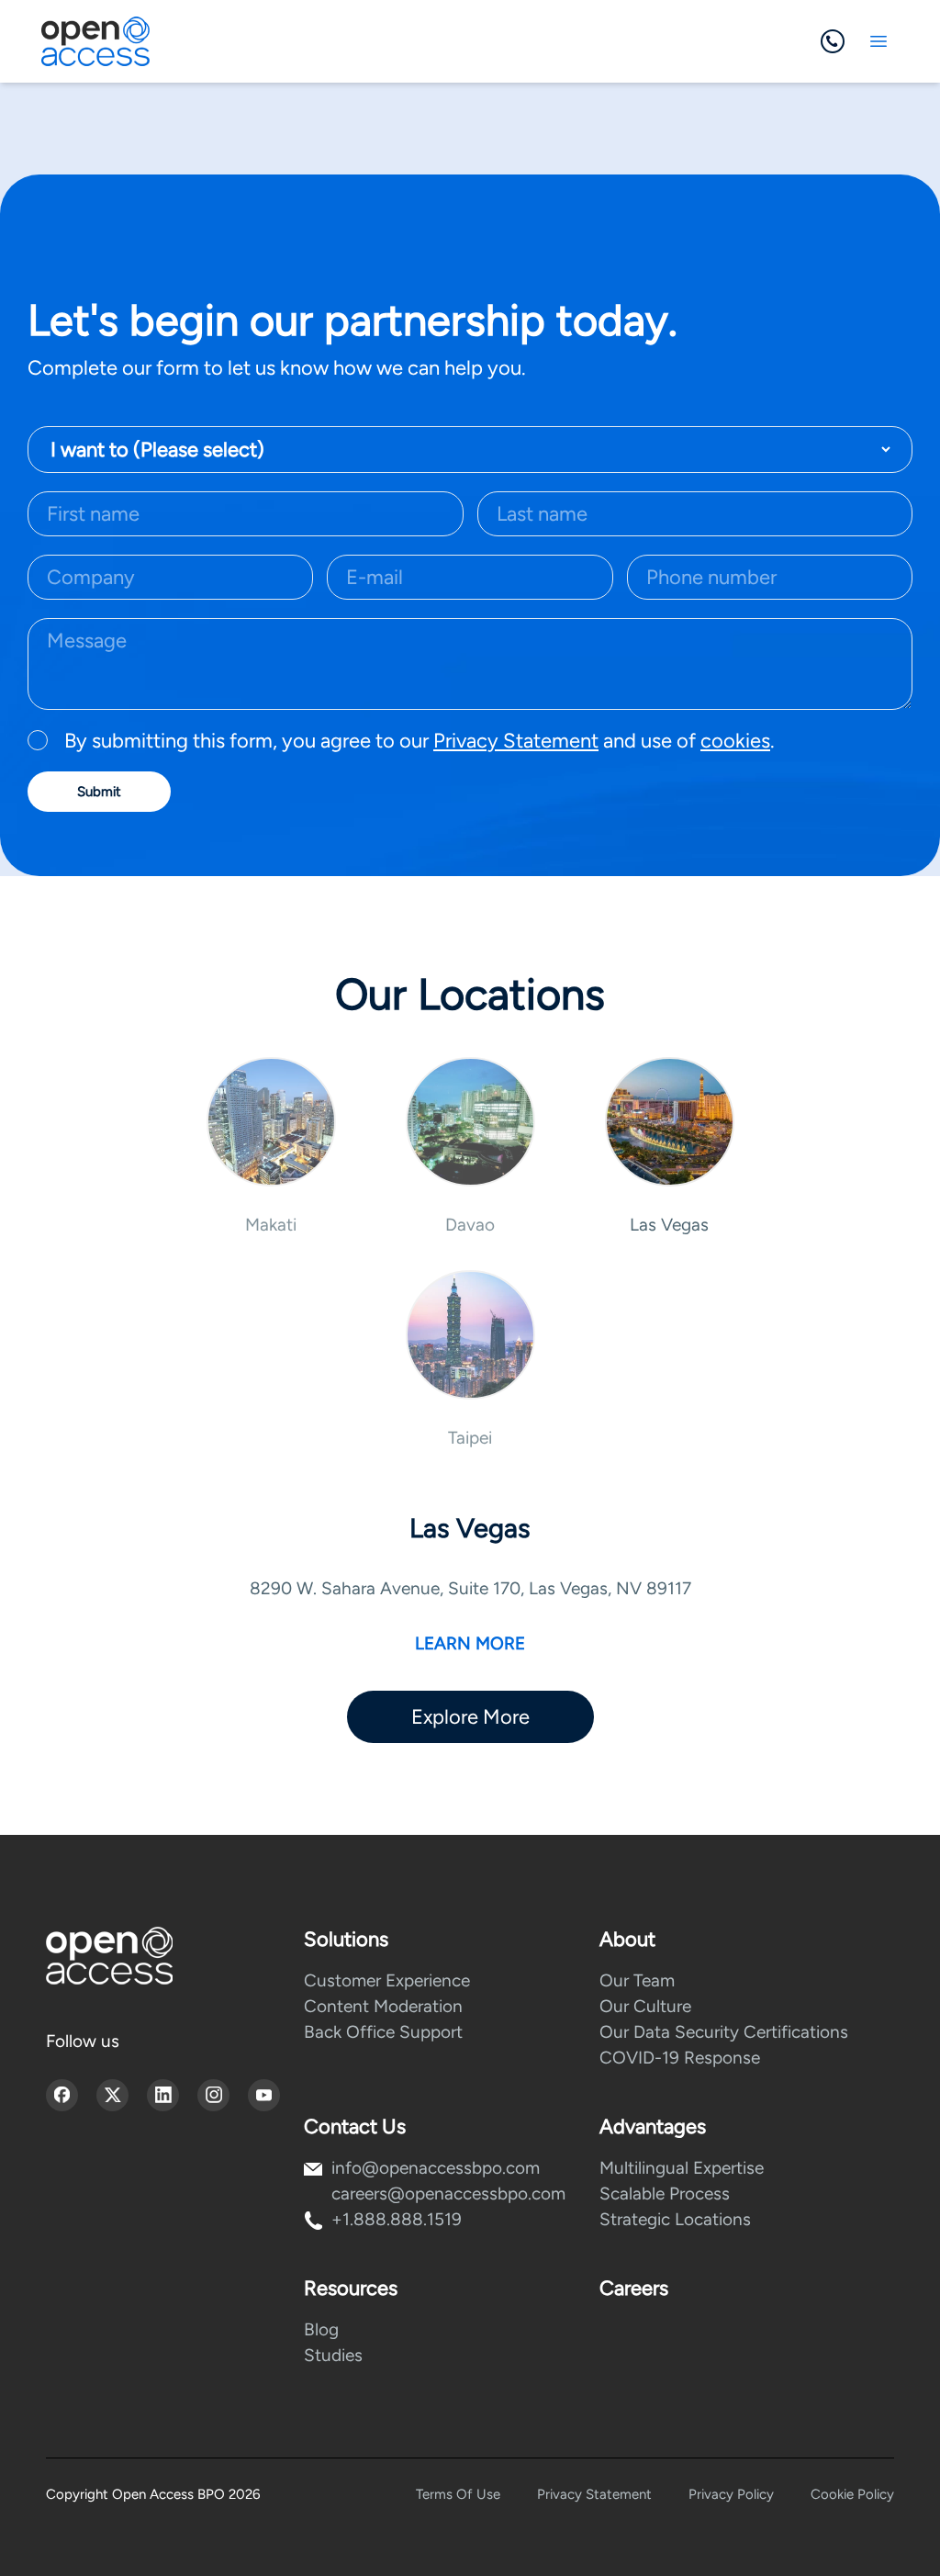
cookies (735, 741)
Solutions (346, 1939)
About (627, 1939)
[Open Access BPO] (109, 1956)
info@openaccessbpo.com (436, 2168)
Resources (351, 2288)
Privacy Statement (516, 741)
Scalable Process (665, 2194)
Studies (333, 2355)
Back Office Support (383, 2032)
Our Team (637, 1980)
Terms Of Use (458, 2494)
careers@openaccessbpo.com (448, 2194)
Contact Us (355, 2126)
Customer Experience (387, 1980)
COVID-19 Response (680, 2058)
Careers (634, 2288)
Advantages (653, 2126)
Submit (99, 792)
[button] (271, 1146)
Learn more (470, 1643)
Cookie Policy (852, 2494)
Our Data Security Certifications (724, 2032)
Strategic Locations (675, 2219)
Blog (321, 2329)
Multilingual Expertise (682, 2168)
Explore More (470, 1717)
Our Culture (645, 2006)
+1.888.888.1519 (397, 2219)
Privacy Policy (731, 2494)
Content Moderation (383, 2006)
